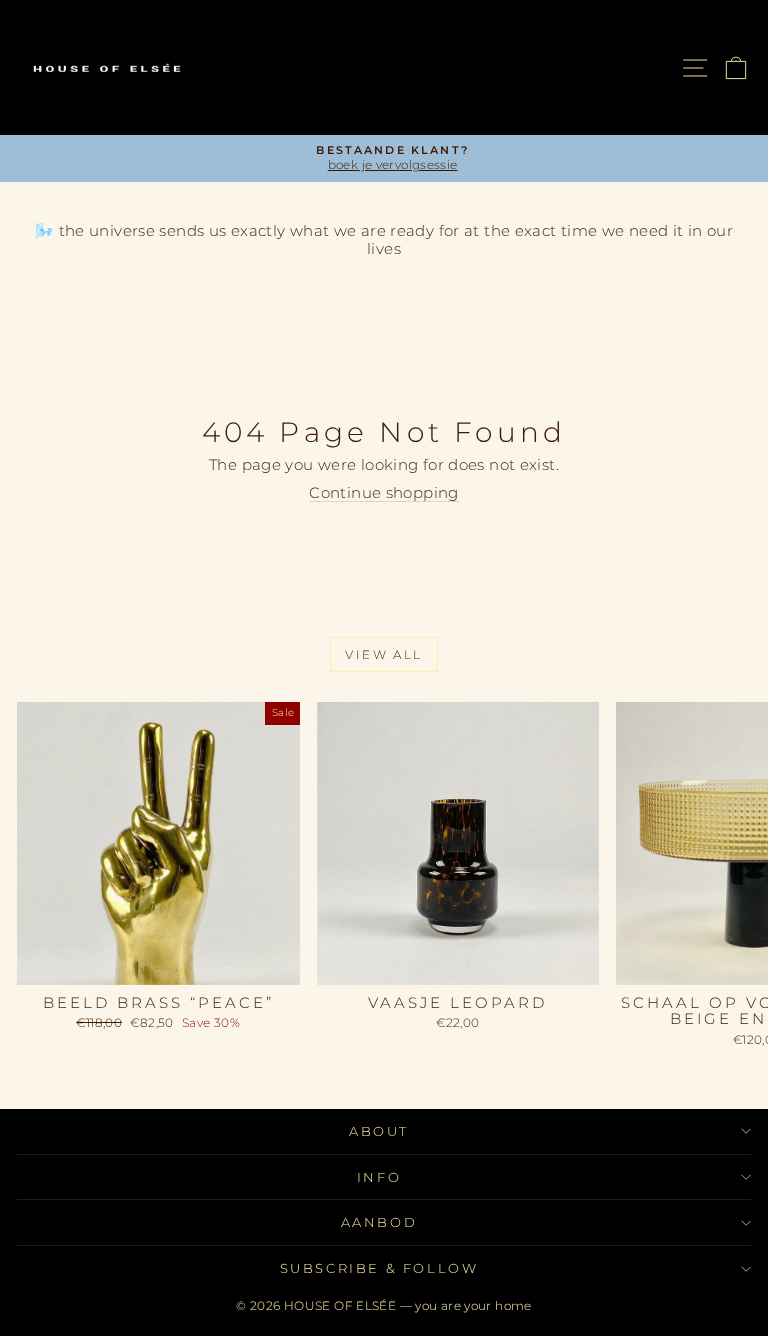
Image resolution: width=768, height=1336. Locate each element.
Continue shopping (383, 492)
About (379, 1131)
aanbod (379, 1222)
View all (383, 654)
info (379, 1177)
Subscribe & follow (379, 1268)
